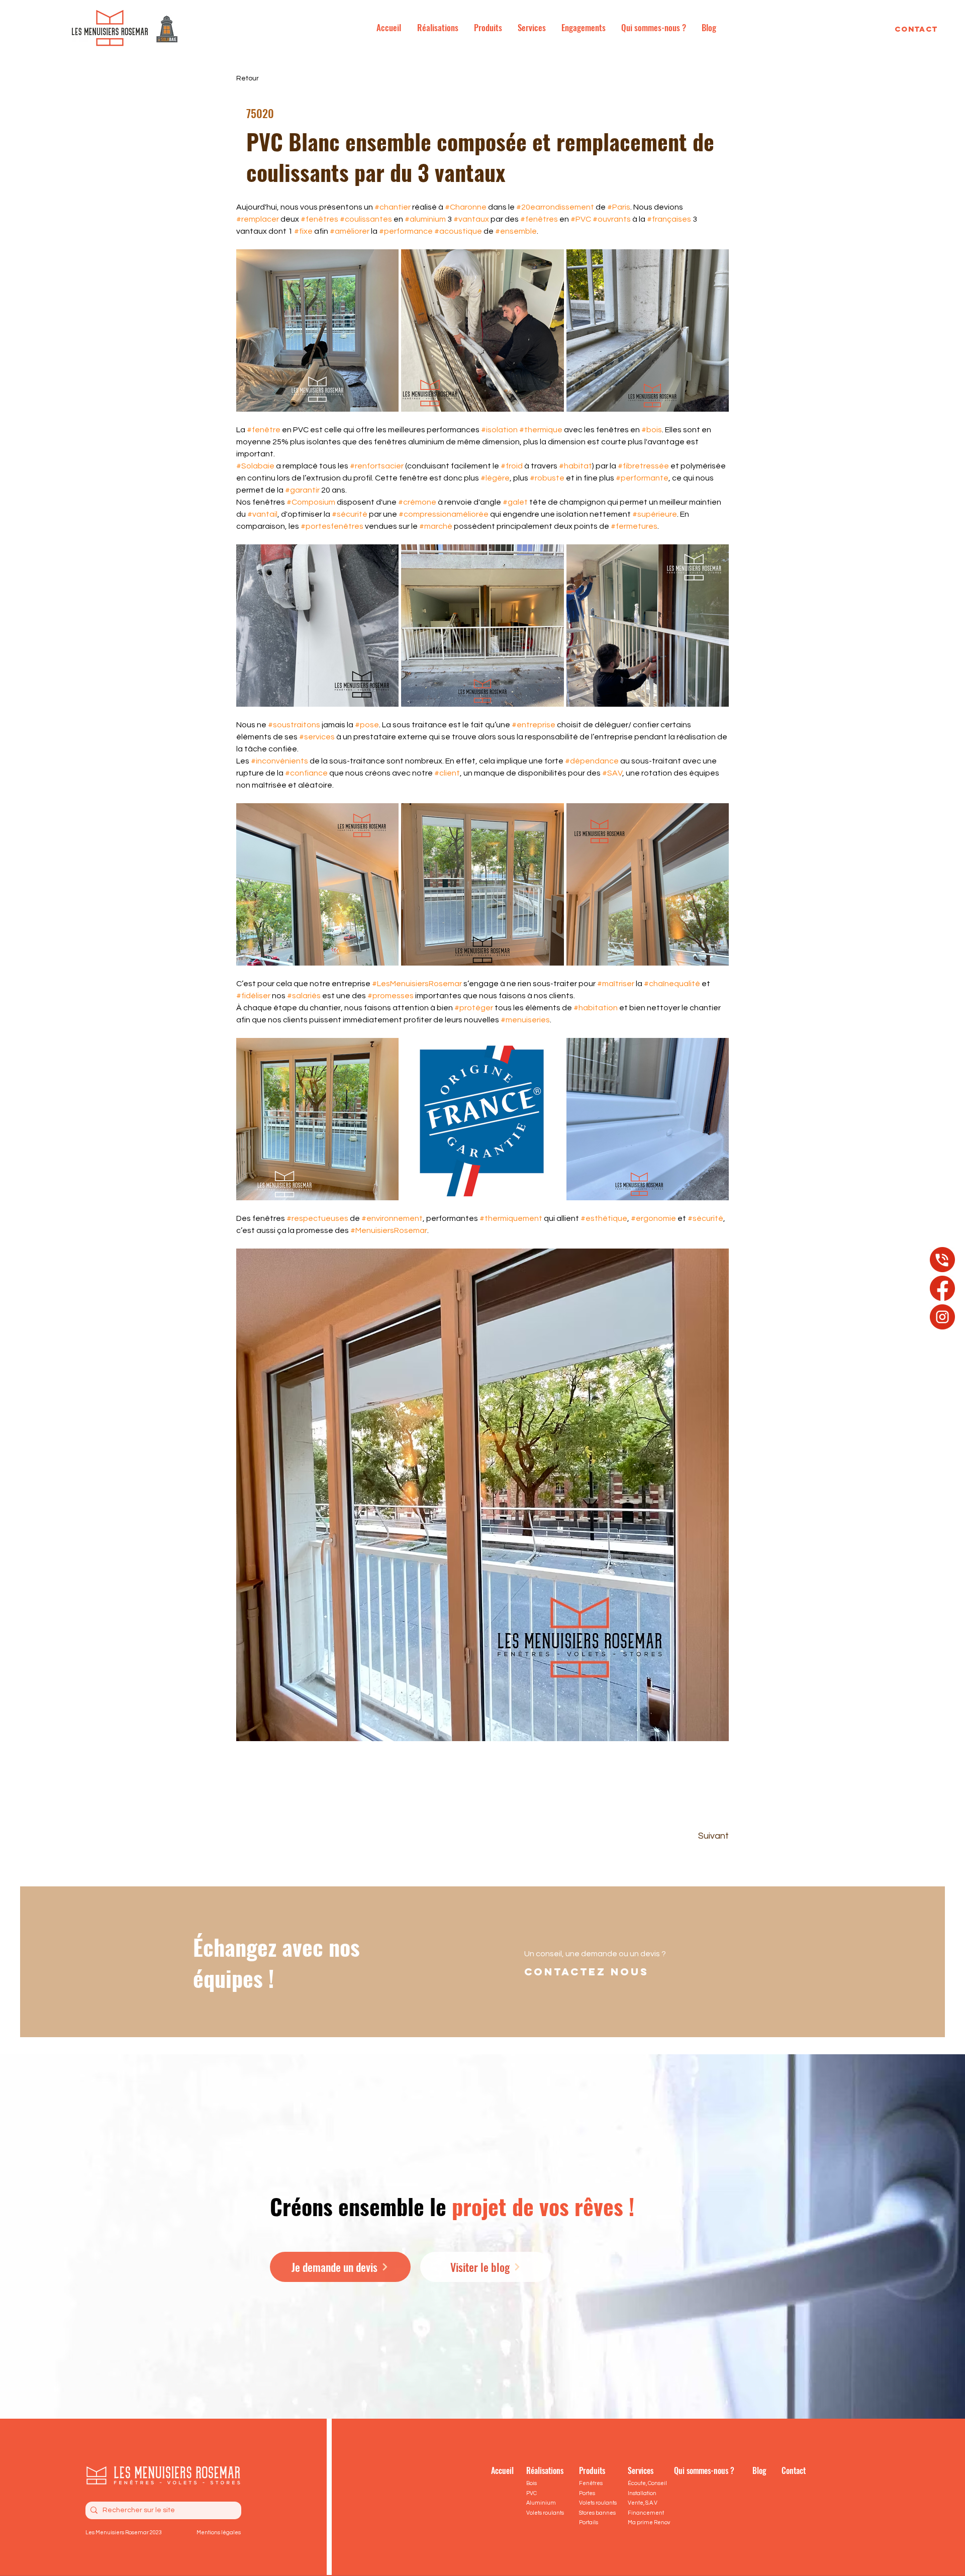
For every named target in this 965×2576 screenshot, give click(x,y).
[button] (648, 1836)
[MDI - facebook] (942, 1288)
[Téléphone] (942, 1260)
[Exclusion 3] (942, 1317)
